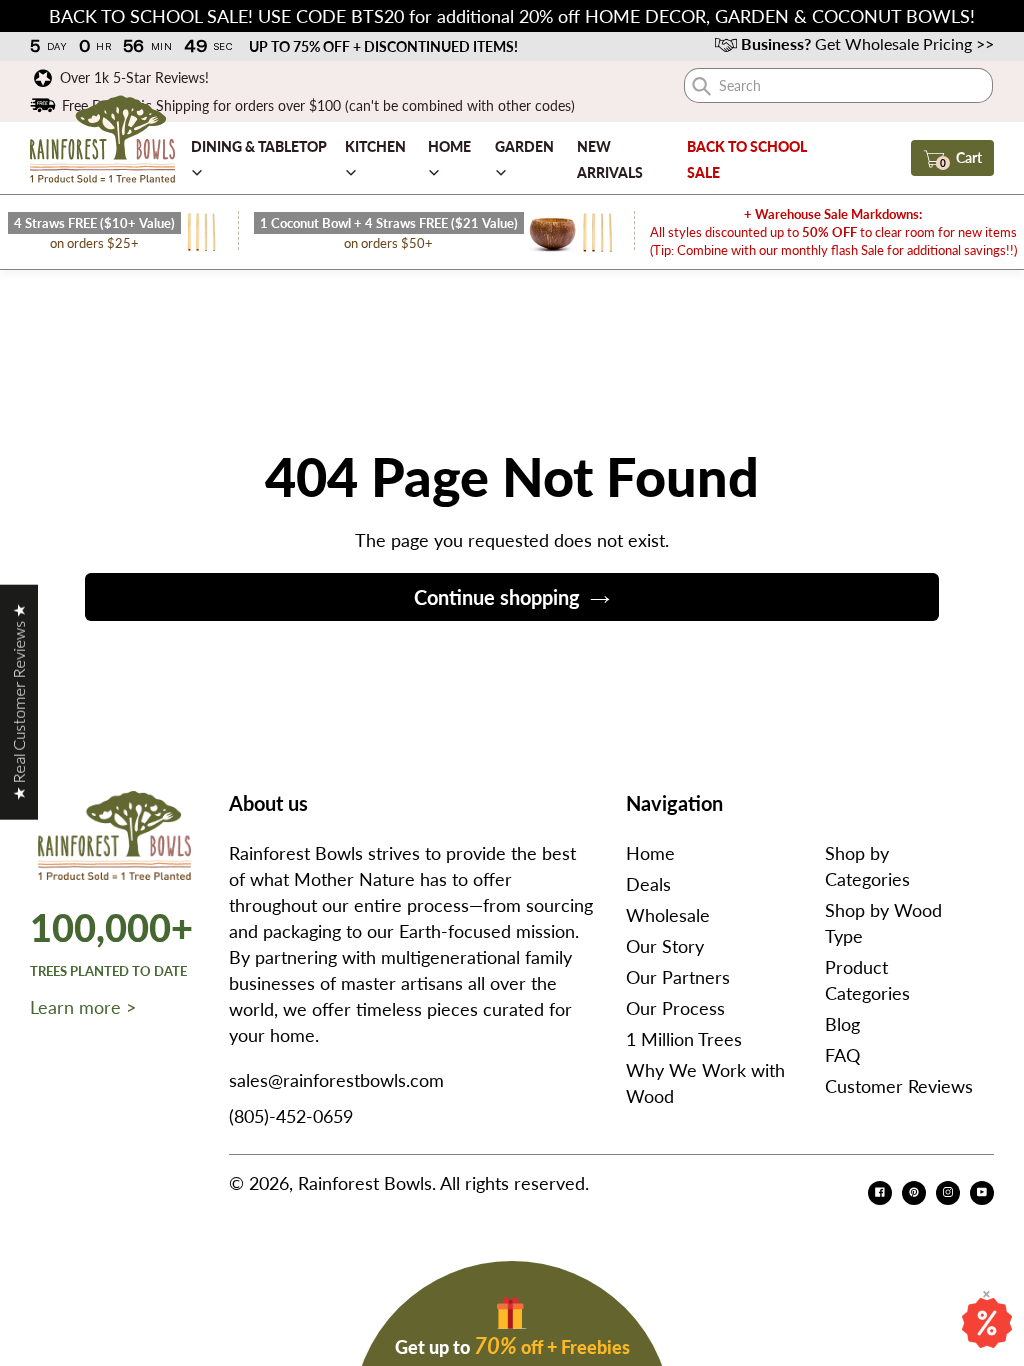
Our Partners (678, 977)
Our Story (665, 946)
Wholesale (668, 915)
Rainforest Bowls (365, 1183)
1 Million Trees (684, 1039)
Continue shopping (497, 597)
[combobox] (838, 85)
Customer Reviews (899, 1086)
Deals (648, 884)
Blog (842, 1024)
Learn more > (83, 1007)
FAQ (842, 1055)
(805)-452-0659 (291, 1116)
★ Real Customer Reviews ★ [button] (18, 702)
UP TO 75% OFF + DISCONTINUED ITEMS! (383, 46)
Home (650, 853)
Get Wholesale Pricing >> (867, 43)
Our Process (675, 1008)
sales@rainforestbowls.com (336, 1080)
